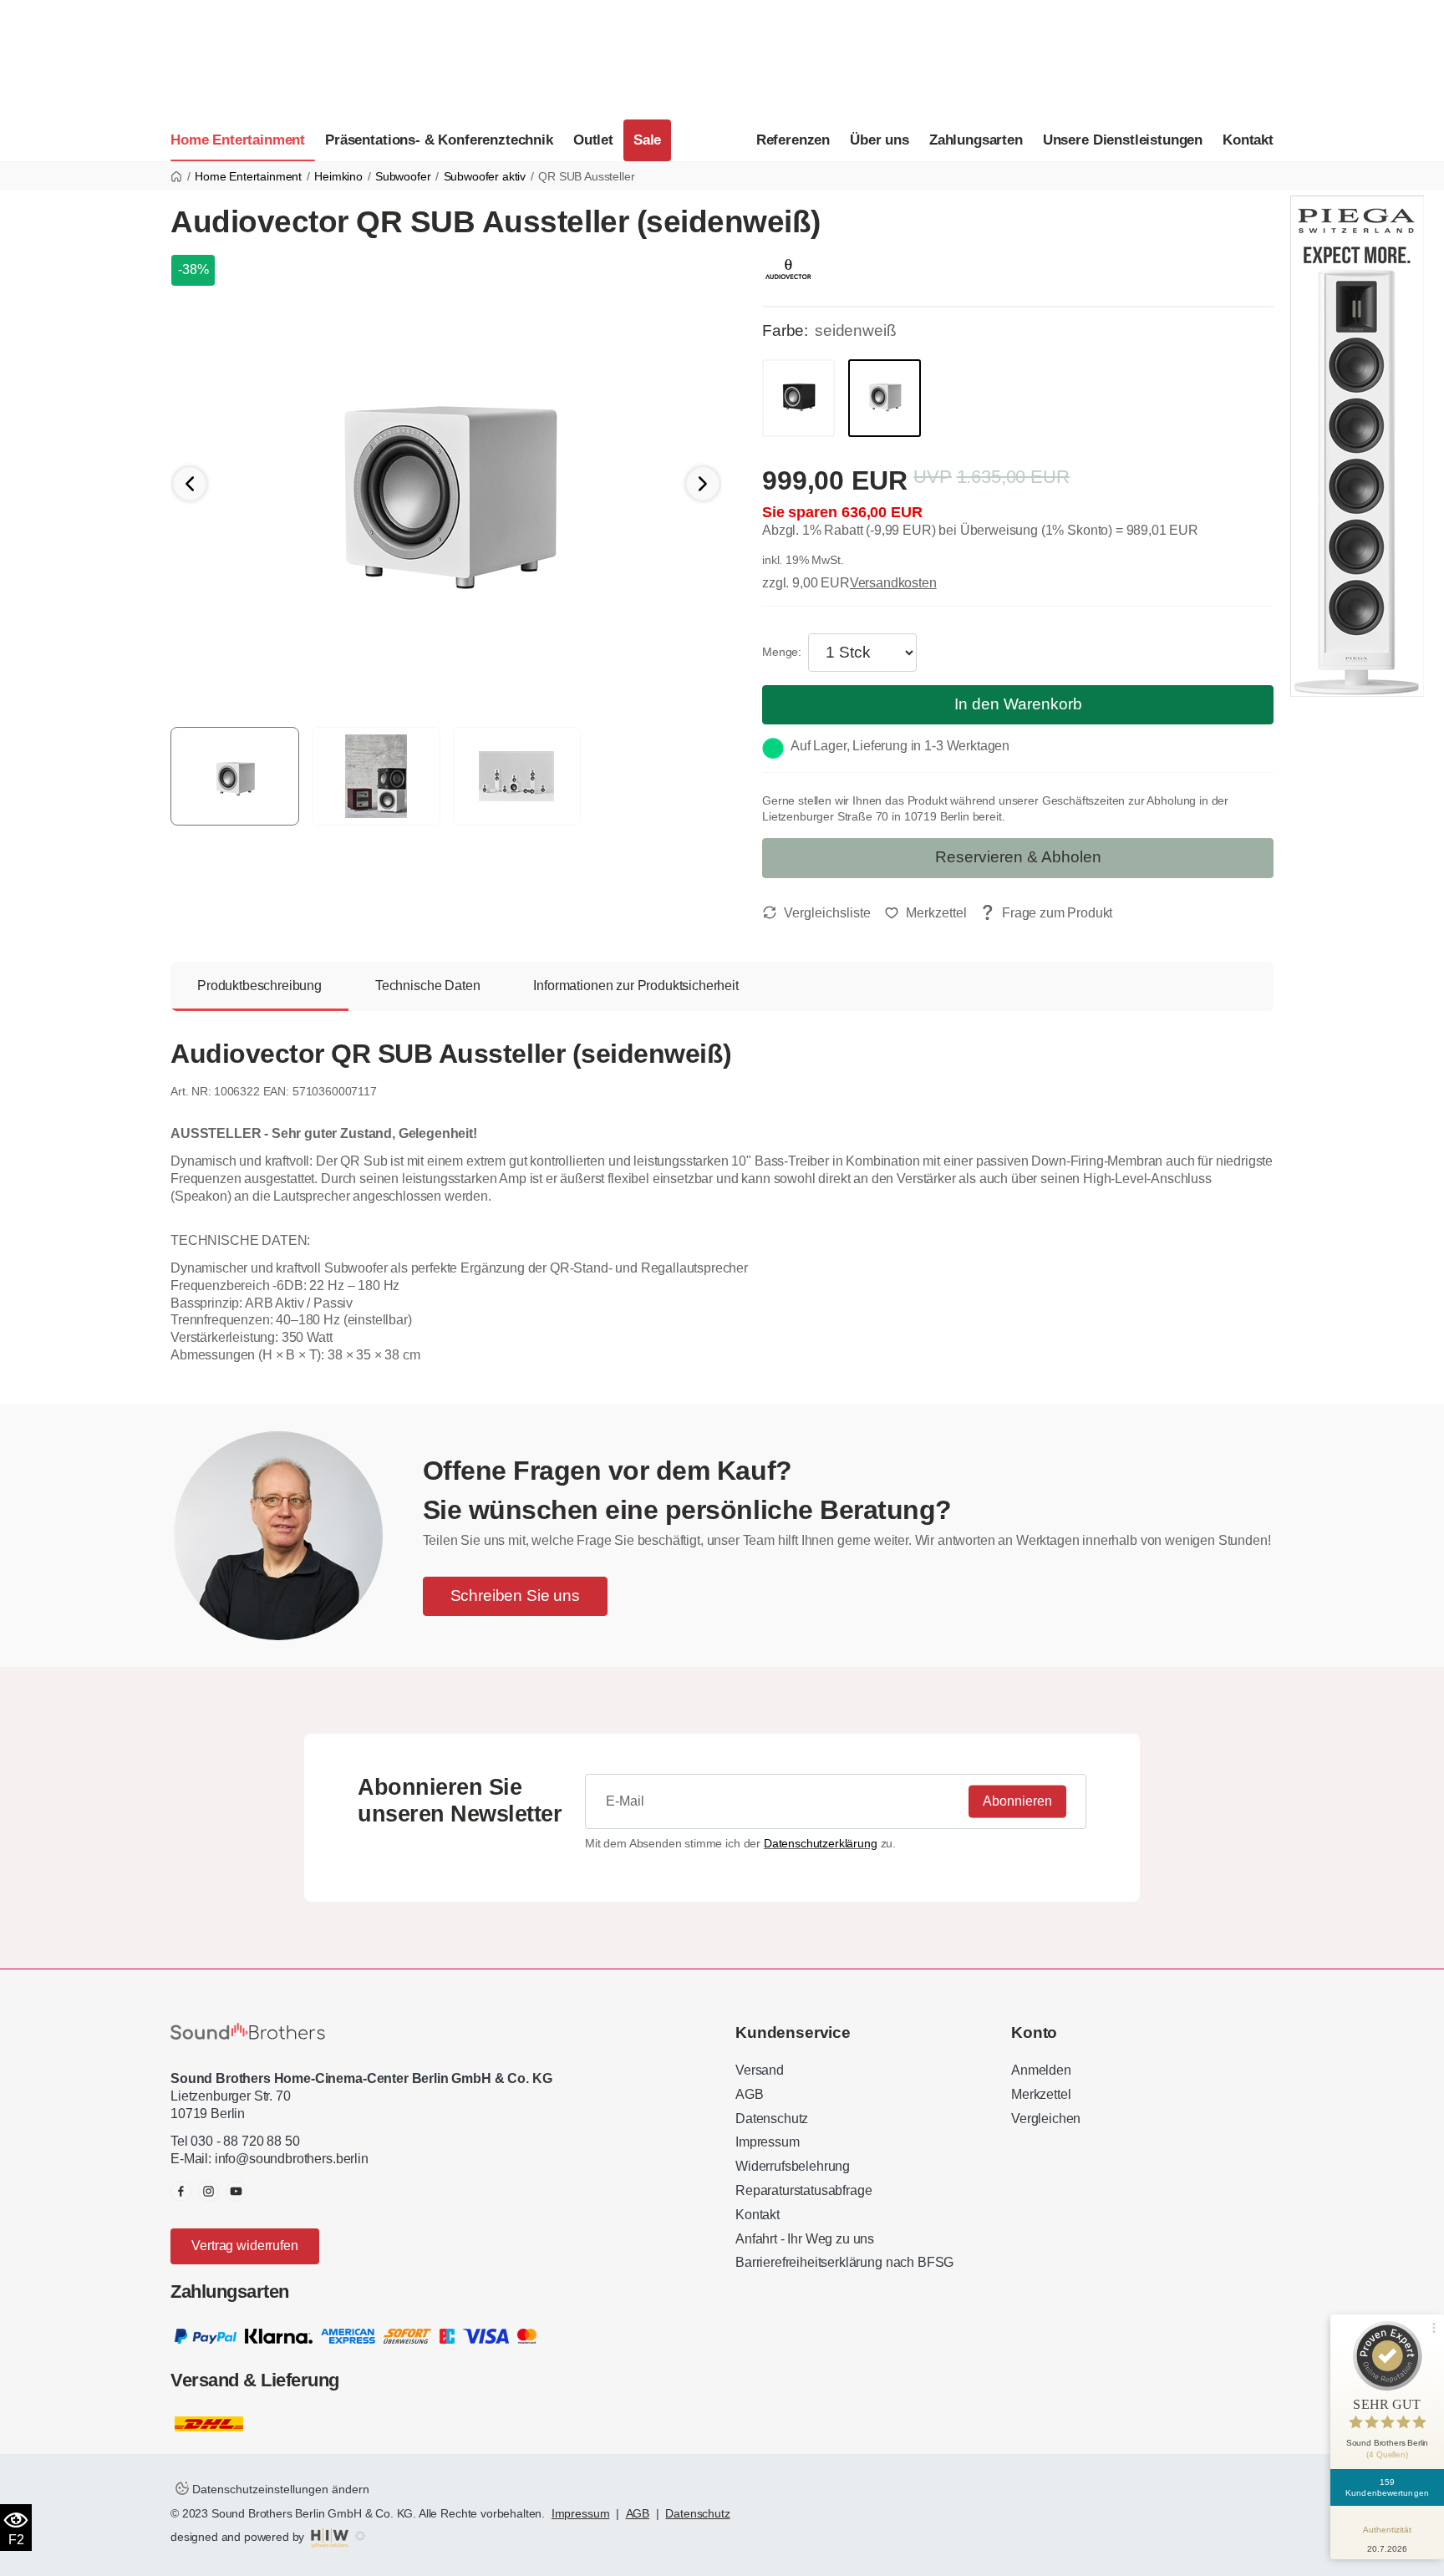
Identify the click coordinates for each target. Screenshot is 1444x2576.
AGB (750, 2094)
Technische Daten (427, 986)
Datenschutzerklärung (821, 1843)
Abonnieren (1017, 1800)
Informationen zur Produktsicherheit (636, 986)
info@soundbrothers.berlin (292, 2159)
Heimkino (338, 176)
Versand (760, 2070)
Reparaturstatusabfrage (803, 2190)
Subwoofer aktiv (485, 176)
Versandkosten (893, 583)
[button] (703, 484)
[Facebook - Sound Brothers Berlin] (181, 2191)
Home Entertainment (238, 140)
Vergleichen (1046, 2119)
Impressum (768, 2142)
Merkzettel (1041, 2094)
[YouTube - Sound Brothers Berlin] (236, 2191)
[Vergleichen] (816, 913)
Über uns (880, 140)
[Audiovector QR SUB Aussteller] (447, 483)
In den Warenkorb (1018, 704)
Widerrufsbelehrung (793, 2166)
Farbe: (785, 330)
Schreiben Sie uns (515, 1595)
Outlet (593, 140)
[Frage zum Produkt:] (1046, 914)
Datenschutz (772, 2119)
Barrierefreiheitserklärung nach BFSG (844, 2262)
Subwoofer (403, 176)
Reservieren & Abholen (1018, 857)
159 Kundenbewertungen (1387, 2487)
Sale (647, 140)
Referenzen (793, 140)
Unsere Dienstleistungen (1123, 140)
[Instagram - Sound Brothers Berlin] (208, 2191)
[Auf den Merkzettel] (925, 913)
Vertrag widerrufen (244, 2246)
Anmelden (1041, 2070)
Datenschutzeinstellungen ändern (279, 2489)
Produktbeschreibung (259, 986)
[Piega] (1357, 445)
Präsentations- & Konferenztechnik (439, 140)
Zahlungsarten (976, 140)
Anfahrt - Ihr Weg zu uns (805, 2239)
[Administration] (360, 2537)
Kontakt (1248, 140)
